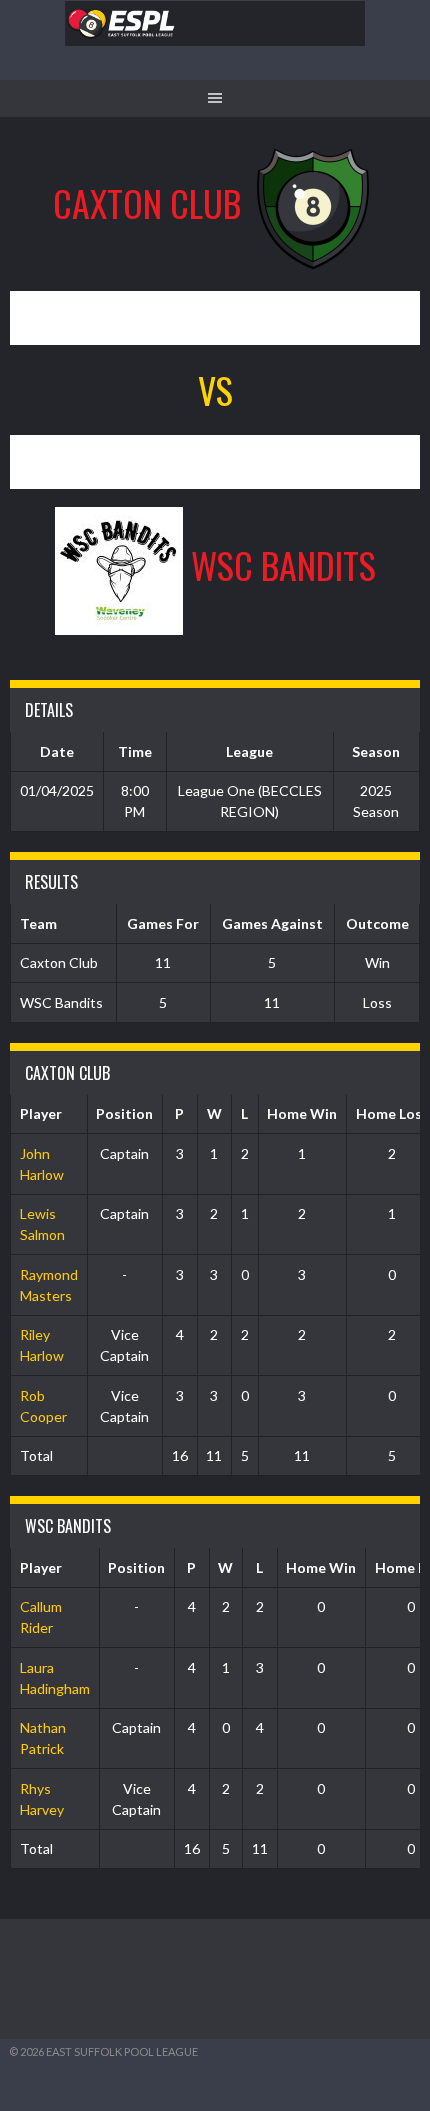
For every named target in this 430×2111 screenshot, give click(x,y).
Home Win (302, 1113)
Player (41, 1113)
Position (124, 1113)
